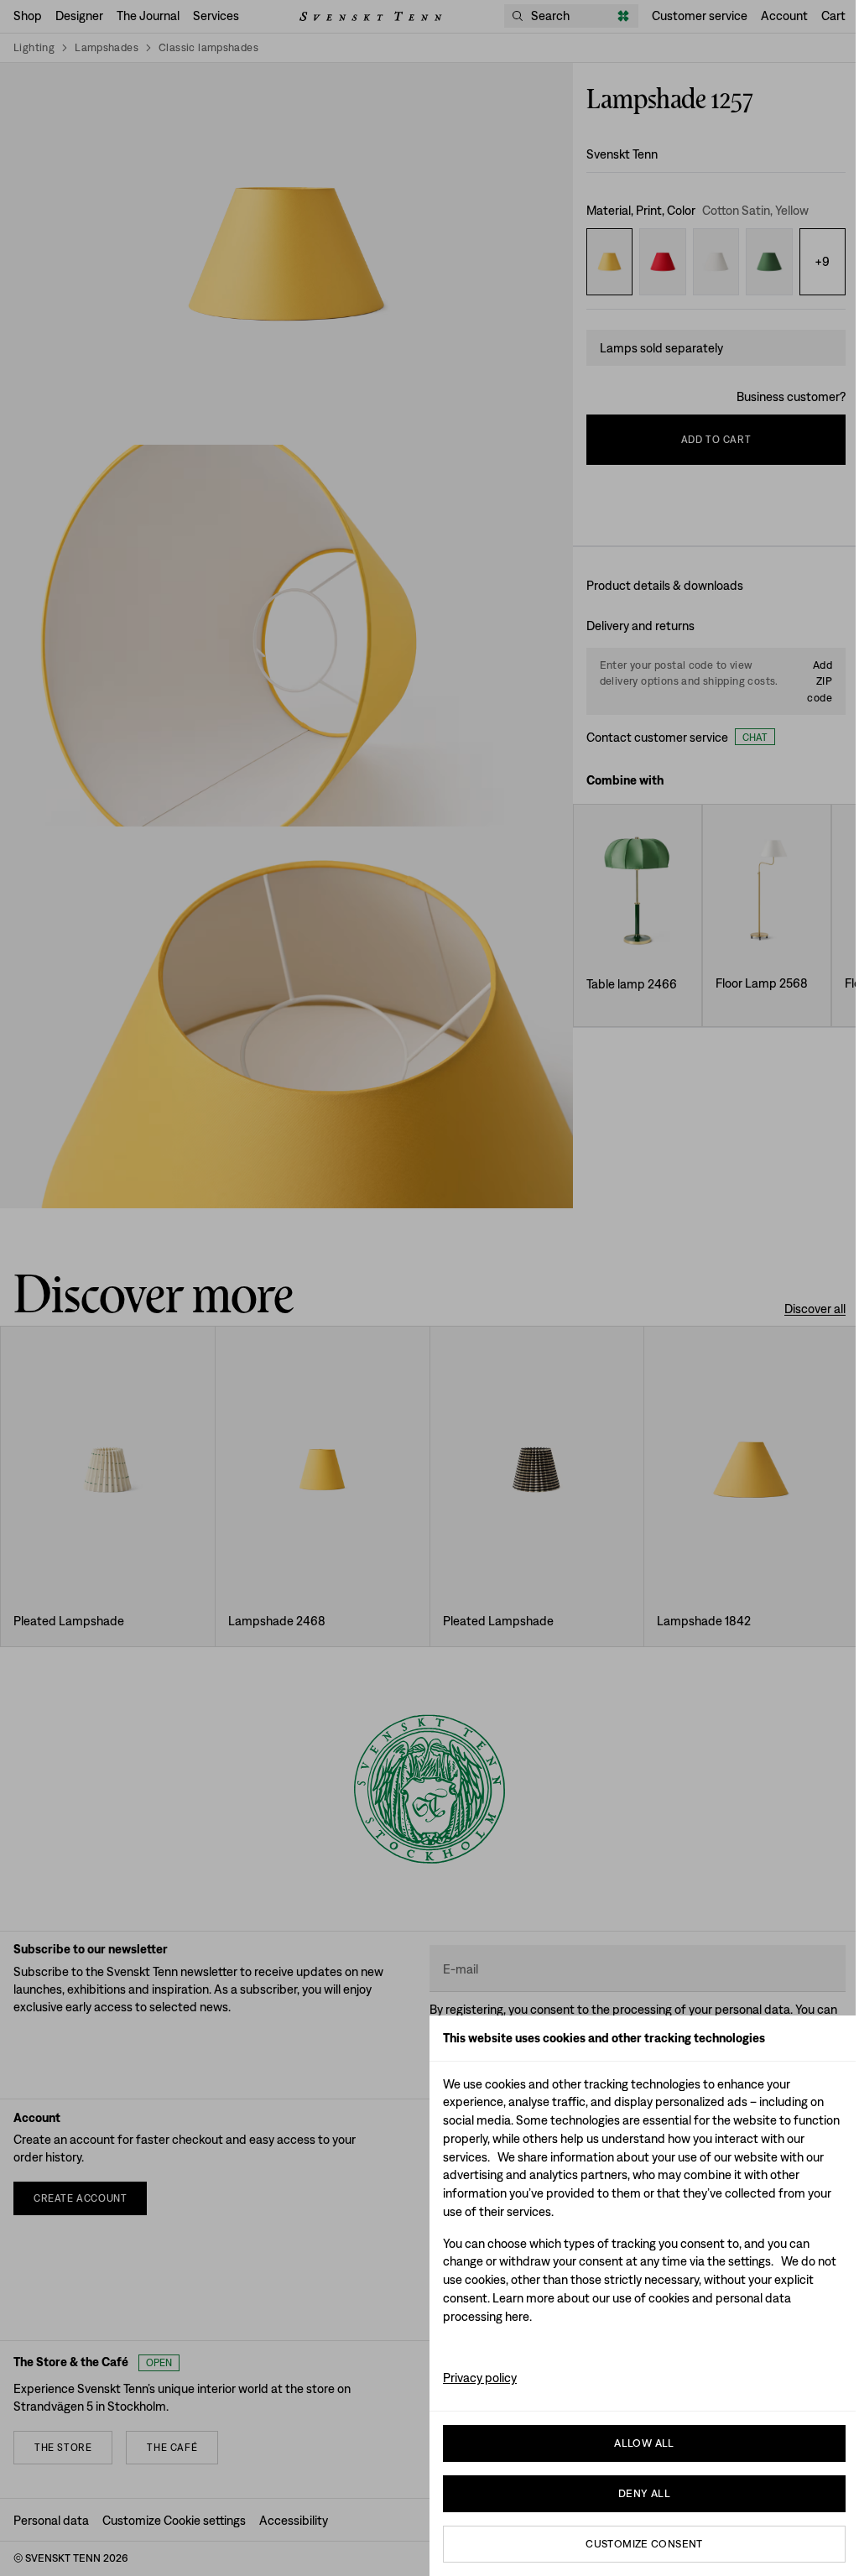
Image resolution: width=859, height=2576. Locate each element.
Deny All (644, 2493)
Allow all (644, 2443)
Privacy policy (480, 2378)
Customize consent (644, 2544)
